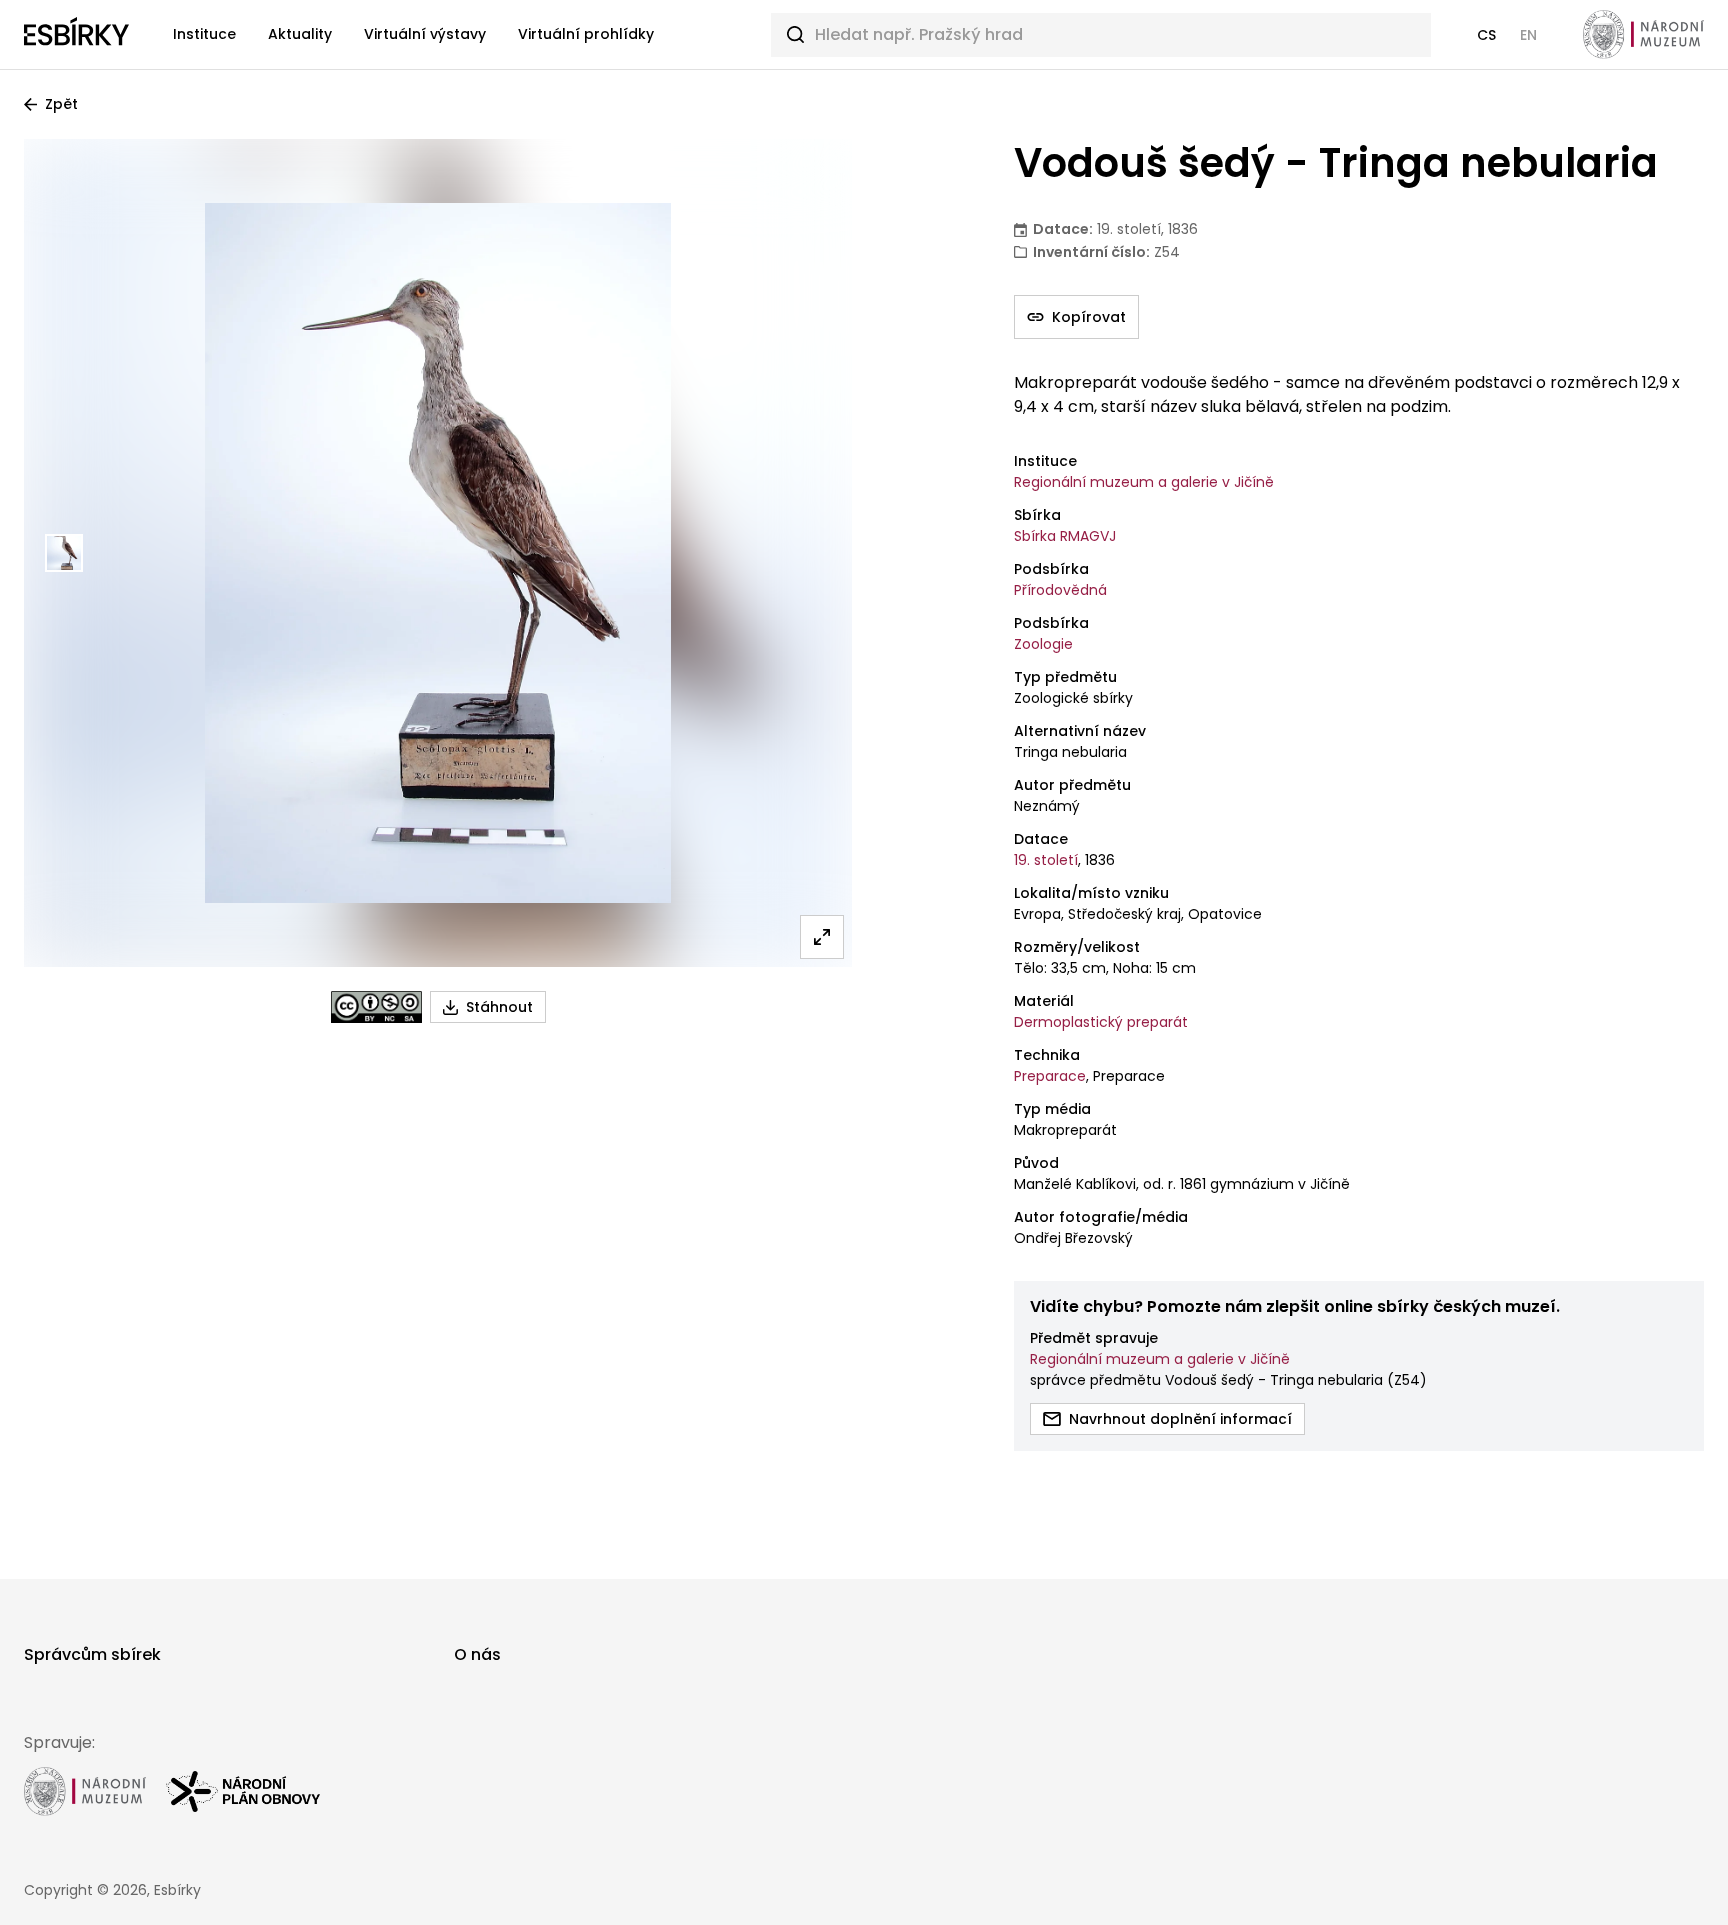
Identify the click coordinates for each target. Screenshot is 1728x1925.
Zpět (61, 104)
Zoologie (1043, 644)
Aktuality (300, 34)
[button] (1486, 35)
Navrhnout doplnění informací (1180, 1419)
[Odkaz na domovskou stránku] (76, 35)
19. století (1046, 860)
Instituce (204, 34)
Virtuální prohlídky (586, 34)
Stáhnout (499, 1007)
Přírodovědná (1060, 590)
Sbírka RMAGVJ (1065, 536)
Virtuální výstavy (425, 34)
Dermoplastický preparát (1101, 1022)
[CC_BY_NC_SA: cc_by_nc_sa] (376, 1007)
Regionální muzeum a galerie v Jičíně (1144, 482)
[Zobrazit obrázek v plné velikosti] (822, 937)
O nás (477, 1654)
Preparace (1050, 1076)
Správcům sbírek (92, 1654)
